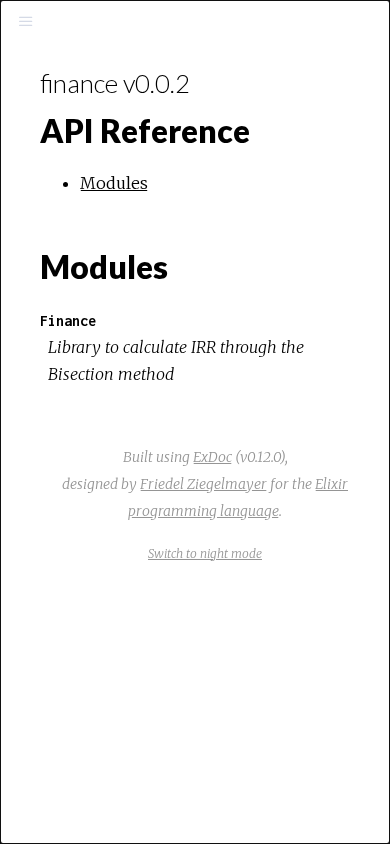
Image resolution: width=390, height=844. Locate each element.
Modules (114, 183)
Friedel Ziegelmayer (203, 484)
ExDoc (212, 457)
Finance (68, 320)
